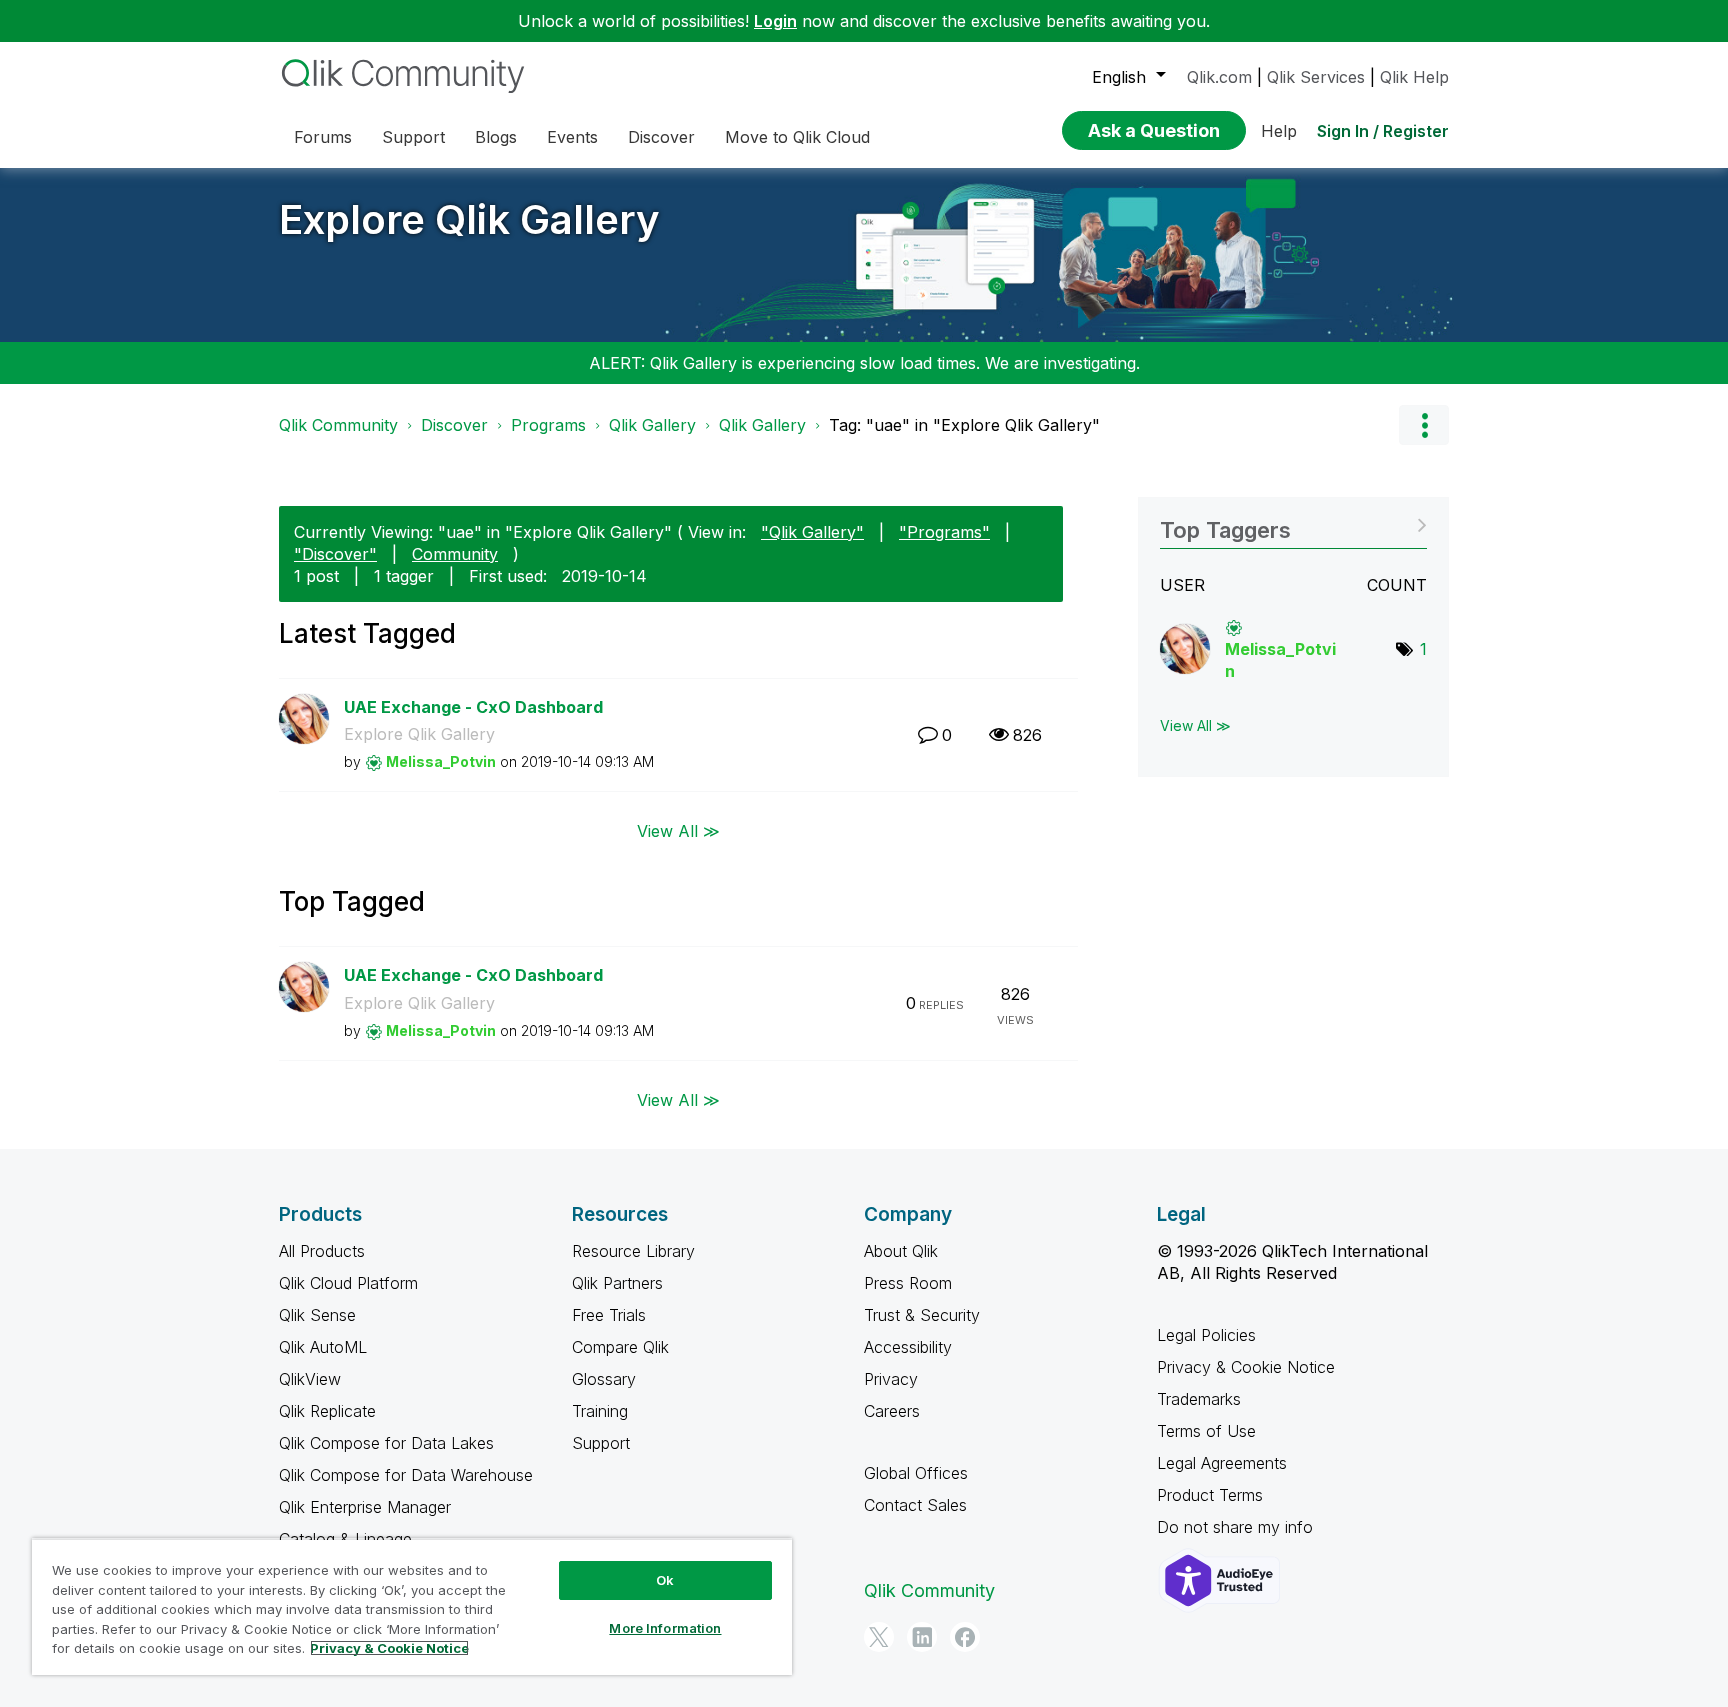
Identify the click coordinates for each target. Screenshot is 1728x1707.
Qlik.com (1219, 77)
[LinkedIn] (922, 1637)
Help (1279, 131)
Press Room (908, 1283)
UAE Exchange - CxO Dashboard (473, 707)
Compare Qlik (620, 1347)
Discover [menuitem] (661, 137)
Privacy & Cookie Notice (1246, 1367)
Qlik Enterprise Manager (365, 1507)
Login (775, 21)
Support (601, 1443)
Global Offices (916, 1473)
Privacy (891, 1379)
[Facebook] (965, 1637)
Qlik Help (1414, 77)
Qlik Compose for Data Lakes (386, 1443)
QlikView (310, 1379)
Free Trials (609, 1315)
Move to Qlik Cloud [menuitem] (797, 137)
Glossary (604, 1379)
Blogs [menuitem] (496, 137)
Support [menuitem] (413, 137)
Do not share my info (1237, 1527)
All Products (322, 1251)
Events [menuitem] (572, 137)
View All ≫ (678, 831)
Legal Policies (1206, 1335)
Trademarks (1199, 1399)
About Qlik (901, 1251)
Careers (892, 1411)
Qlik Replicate (327, 1411)
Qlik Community (338, 425)
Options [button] (1424, 425)
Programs (548, 425)
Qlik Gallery (652, 425)
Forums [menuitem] (323, 137)
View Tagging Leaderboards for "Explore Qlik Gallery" (1293, 523)
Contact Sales (915, 1505)
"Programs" (944, 532)
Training (600, 1411)
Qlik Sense (317, 1315)
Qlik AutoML (323, 1347)
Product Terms (1210, 1495)
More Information (665, 1628)
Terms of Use (1206, 1431)
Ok (665, 1580)
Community (455, 554)
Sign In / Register (1383, 131)
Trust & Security (922, 1315)
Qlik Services (1316, 77)
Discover (454, 425)
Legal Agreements (1222, 1463)
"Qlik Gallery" (812, 532)
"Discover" (335, 554)
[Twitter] (879, 1637)
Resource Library (633, 1251)
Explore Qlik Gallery (469, 219)
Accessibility (908, 1347)
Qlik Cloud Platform (348, 1283)
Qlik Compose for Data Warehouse (406, 1475)
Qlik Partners (617, 1283)
